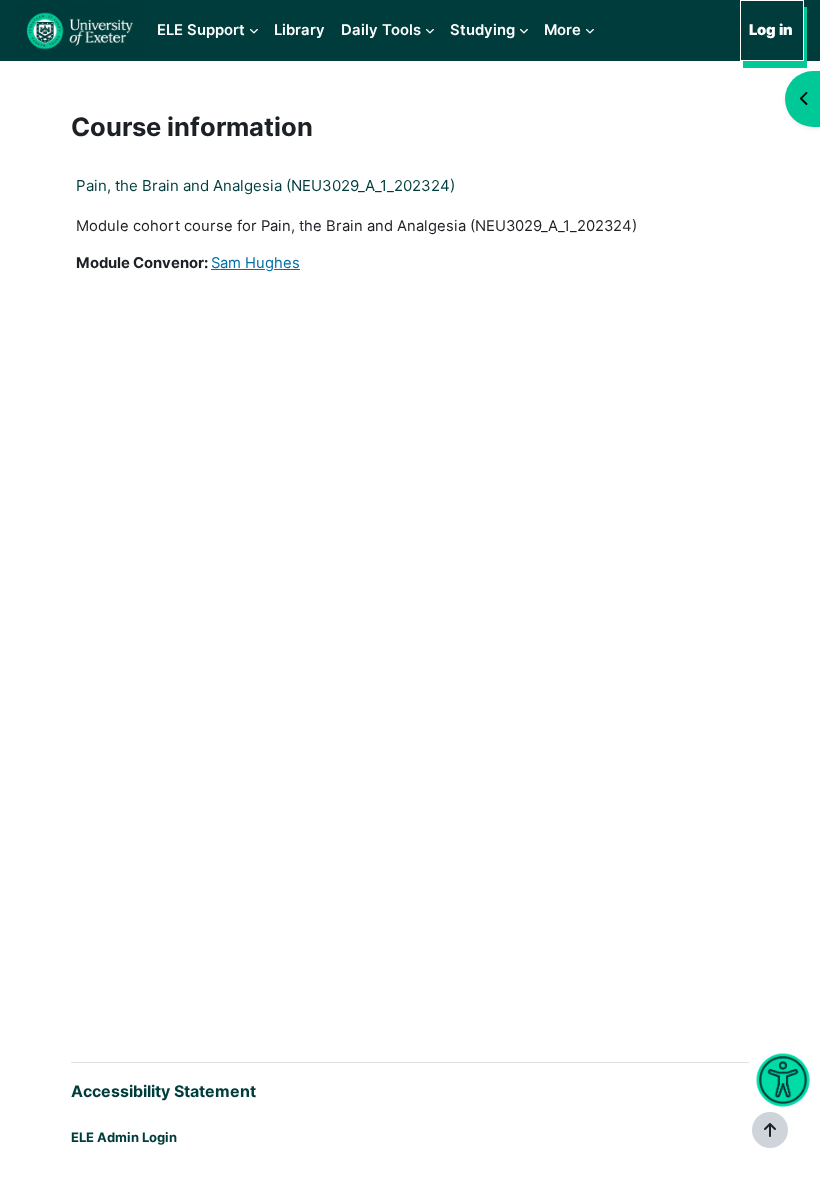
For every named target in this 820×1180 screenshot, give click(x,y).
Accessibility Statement (163, 1091)
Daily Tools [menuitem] (381, 30)
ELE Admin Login (124, 1137)
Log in (771, 30)
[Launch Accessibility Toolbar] (782, 1080)
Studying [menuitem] (482, 30)
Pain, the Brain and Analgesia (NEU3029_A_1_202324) (265, 185)
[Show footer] (770, 1130)
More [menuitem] (562, 30)
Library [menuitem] (299, 30)
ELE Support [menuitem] (201, 30)
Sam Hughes (255, 263)
